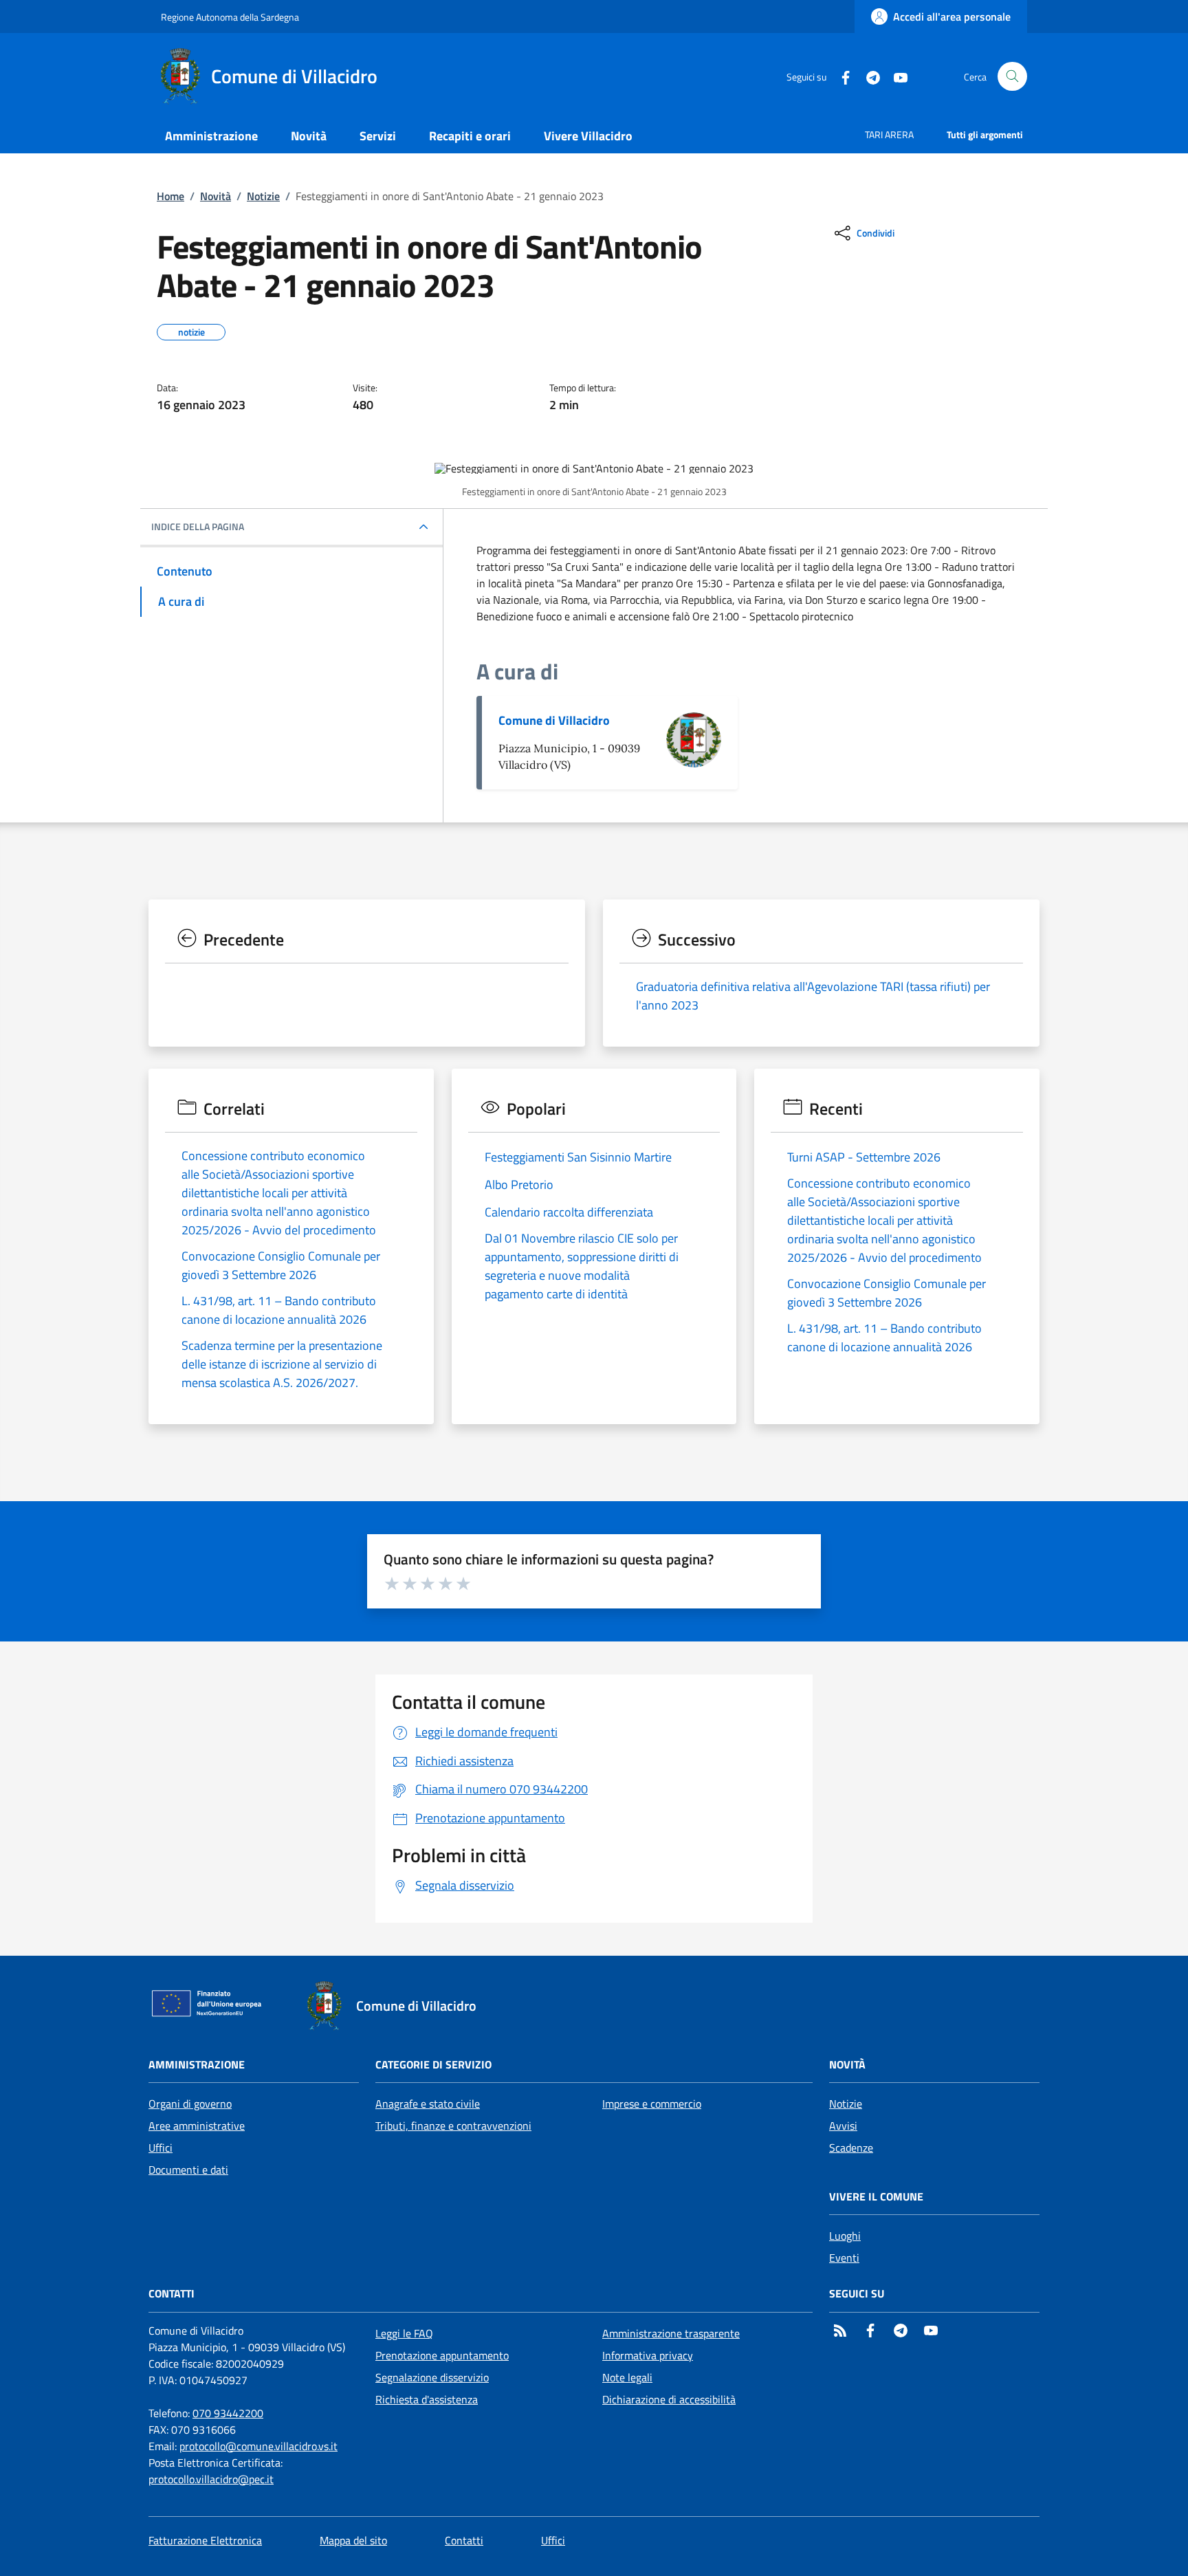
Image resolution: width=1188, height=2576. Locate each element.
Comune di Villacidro (554, 720)
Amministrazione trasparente (671, 2333)
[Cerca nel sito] (1012, 77)
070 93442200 (228, 2413)
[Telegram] (868, 76)
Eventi (844, 2258)
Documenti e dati (188, 2170)
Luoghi (845, 2236)
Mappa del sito (353, 2540)
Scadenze (851, 2148)
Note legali (627, 2377)
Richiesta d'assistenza (427, 2399)
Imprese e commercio (652, 2104)
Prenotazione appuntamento (442, 2355)
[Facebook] (840, 76)
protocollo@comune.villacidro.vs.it (258, 2446)
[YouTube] (895, 76)
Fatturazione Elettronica (205, 2540)
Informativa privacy (648, 2355)
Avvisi (843, 2126)
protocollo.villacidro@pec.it (211, 2479)
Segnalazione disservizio (432, 2377)
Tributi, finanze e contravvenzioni (453, 2126)
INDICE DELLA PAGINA (198, 527)
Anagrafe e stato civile (428, 2104)
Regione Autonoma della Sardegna (230, 17)
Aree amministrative (197, 2126)
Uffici (161, 2148)
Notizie (263, 196)
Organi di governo (190, 2104)
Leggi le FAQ (404, 2333)
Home (170, 196)
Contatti (464, 2540)
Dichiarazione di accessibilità (669, 2399)
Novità (216, 196)
